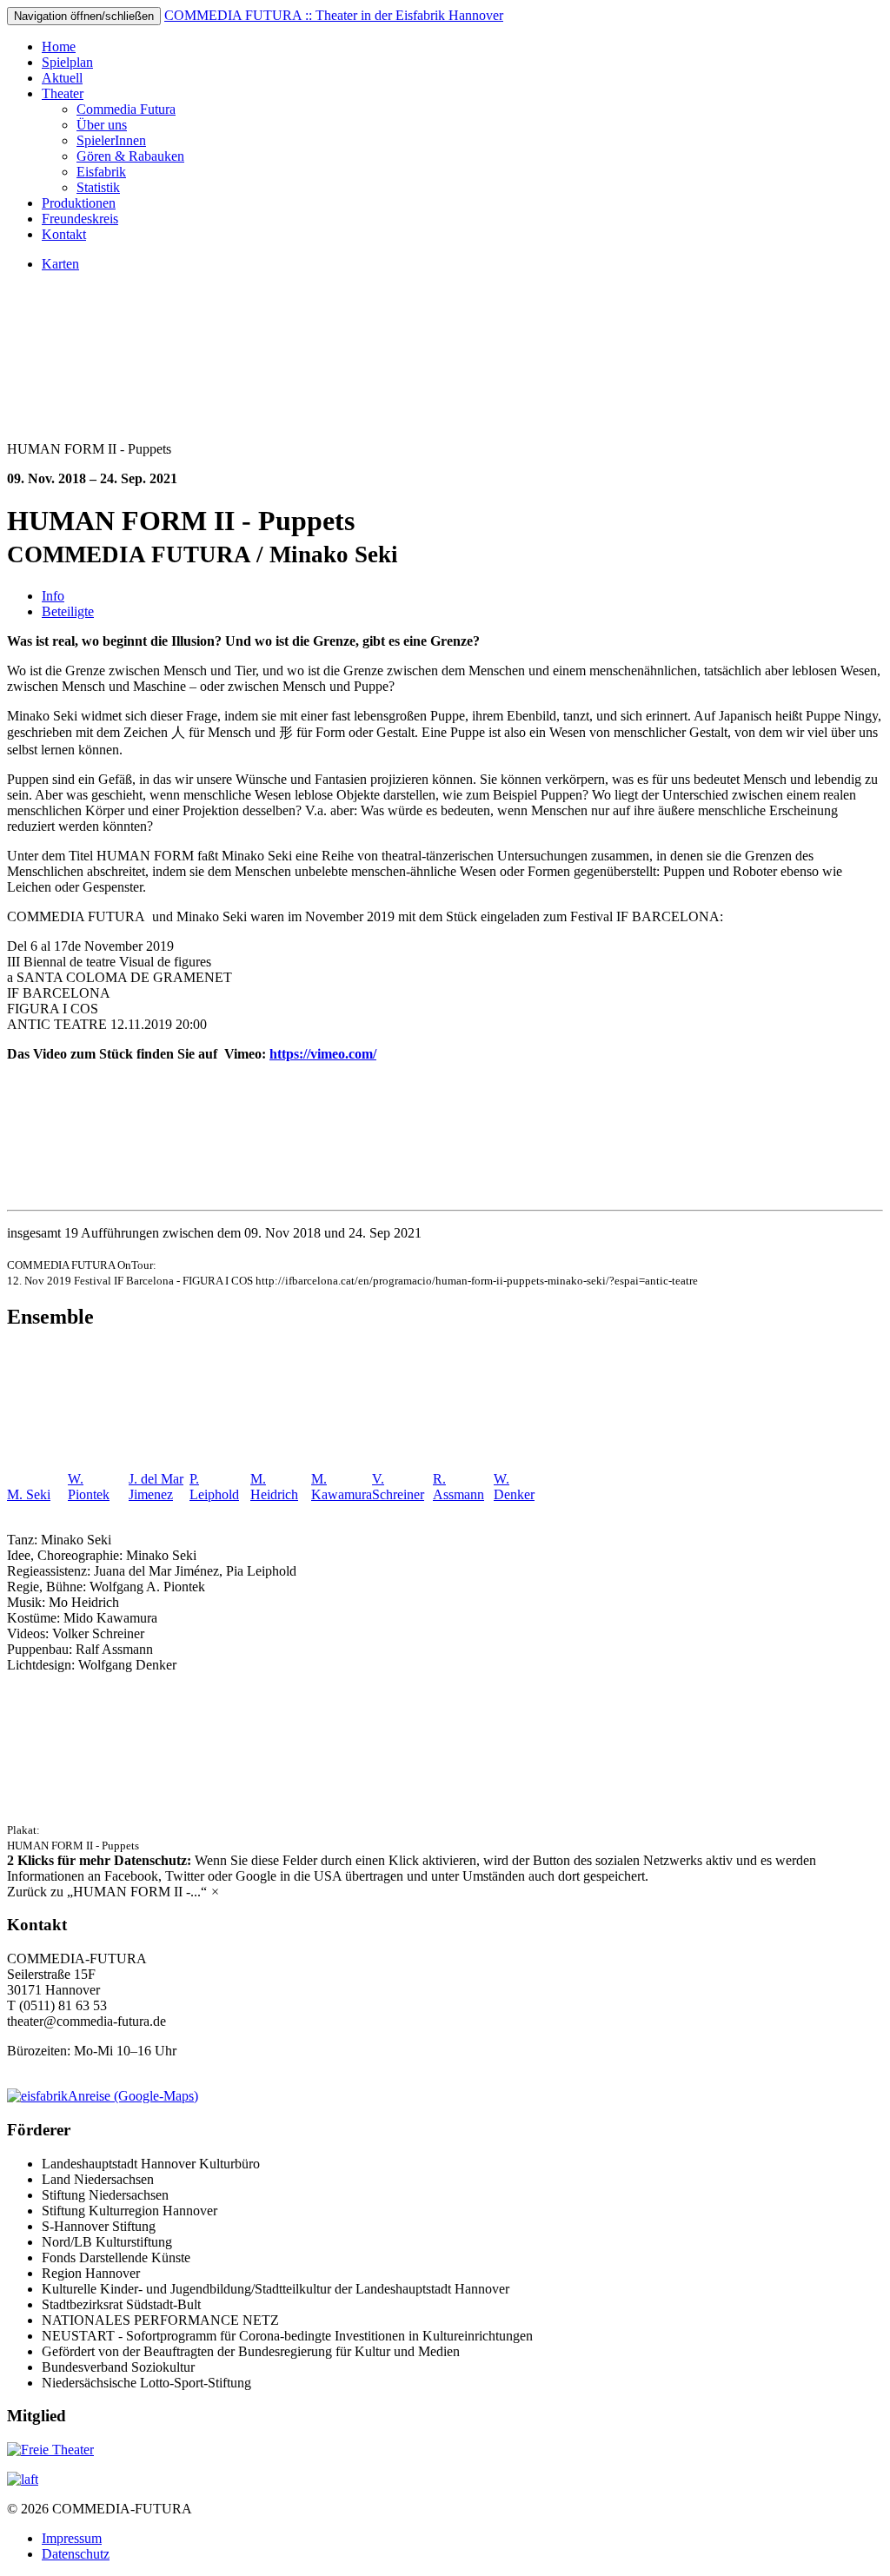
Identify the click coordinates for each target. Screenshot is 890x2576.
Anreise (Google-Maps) (133, 2096)
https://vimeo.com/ (323, 1054)
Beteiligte (68, 611)
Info (53, 596)
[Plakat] (130, 1813)
